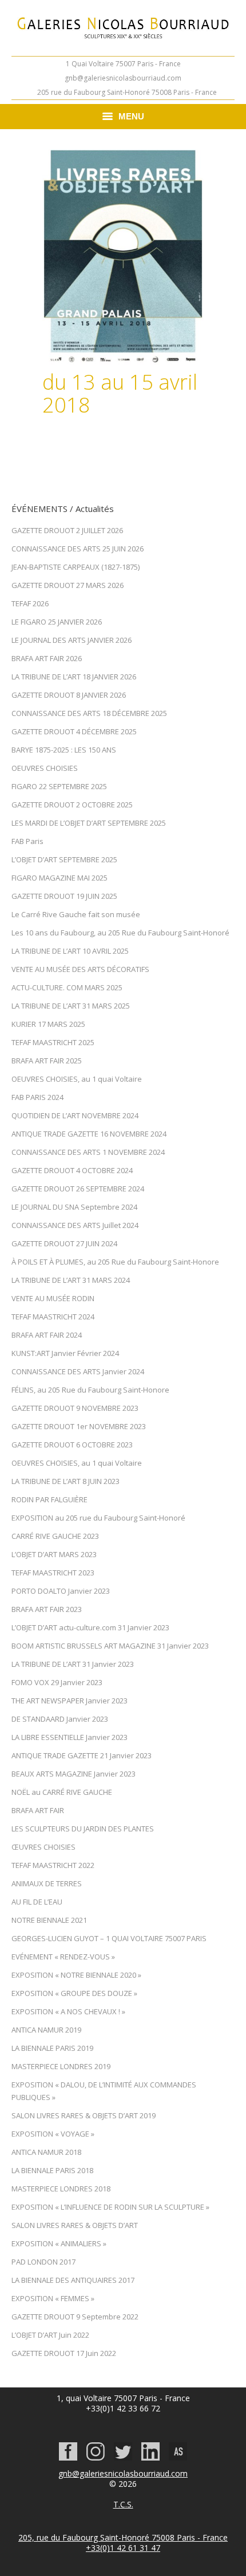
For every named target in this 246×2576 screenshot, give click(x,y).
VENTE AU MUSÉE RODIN (53, 1298)
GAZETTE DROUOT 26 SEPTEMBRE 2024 (78, 1189)
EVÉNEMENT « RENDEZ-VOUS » (63, 1957)
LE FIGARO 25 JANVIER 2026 (57, 622)
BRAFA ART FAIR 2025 (47, 1061)
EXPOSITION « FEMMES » (53, 2298)
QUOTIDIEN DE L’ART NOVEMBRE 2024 (75, 1115)
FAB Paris (27, 841)
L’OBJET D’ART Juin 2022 (50, 2335)
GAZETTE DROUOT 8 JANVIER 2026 (69, 695)
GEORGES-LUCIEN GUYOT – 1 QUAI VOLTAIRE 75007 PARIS (109, 1938)
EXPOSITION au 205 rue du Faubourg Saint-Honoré (98, 1518)
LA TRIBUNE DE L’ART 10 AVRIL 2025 (70, 951)
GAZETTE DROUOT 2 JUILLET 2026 (67, 530)
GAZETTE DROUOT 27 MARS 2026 (68, 585)
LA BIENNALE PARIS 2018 (52, 2170)
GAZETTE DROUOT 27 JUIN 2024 (64, 1243)
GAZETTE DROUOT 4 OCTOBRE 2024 (72, 1170)
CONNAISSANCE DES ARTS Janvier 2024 (78, 1371)
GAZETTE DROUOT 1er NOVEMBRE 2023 (79, 1426)
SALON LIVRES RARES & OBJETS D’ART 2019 (84, 2115)
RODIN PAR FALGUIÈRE (49, 1499)
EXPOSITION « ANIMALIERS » (59, 2243)
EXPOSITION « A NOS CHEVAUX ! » (68, 2011)
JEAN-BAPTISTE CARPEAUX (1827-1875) (76, 567)
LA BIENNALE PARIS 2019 (52, 2048)
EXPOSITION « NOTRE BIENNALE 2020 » (76, 1975)
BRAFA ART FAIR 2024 (47, 1335)
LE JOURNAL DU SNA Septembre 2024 (74, 1207)
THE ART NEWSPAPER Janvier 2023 (70, 1701)
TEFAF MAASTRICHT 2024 (53, 1317)
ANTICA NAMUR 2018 (46, 2152)
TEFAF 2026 (30, 603)
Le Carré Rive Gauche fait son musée (76, 914)
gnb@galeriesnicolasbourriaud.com (123, 78)
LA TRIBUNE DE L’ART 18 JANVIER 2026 (74, 677)
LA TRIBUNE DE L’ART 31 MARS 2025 (71, 1006)
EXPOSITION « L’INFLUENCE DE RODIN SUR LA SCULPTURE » (110, 2207)
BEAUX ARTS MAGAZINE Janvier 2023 (74, 1774)
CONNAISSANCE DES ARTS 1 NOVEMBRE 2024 (88, 1152)
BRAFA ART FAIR (38, 1810)
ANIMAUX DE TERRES (47, 1883)
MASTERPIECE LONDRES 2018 (61, 2189)
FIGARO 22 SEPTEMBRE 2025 (59, 786)
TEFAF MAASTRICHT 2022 (53, 1865)
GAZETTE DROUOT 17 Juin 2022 (64, 2353)
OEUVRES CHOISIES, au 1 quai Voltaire (77, 1079)
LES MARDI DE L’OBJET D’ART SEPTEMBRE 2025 (89, 823)
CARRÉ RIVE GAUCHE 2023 (55, 1536)
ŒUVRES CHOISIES (43, 1847)
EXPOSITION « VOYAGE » (53, 2134)
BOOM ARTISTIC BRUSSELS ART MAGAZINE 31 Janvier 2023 (110, 1646)
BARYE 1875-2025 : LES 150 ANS (64, 750)
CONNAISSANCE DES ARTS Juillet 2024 (75, 1225)
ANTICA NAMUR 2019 (46, 2030)
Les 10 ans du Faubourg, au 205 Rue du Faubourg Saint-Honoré (120, 933)
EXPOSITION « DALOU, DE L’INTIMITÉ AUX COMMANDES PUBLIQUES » (104, 2091)
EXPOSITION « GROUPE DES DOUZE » (74, 1993)
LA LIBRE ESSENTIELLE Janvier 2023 (70, 1737)
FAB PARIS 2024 (37, 1097)
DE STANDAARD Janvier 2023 (60, 1719)
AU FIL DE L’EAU (37, 1902)
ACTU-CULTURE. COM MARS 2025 (67, 987)
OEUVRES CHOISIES (45, 768)
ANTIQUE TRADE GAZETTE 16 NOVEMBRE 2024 (89, 1134)
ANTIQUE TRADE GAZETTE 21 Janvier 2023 (82, 1755)
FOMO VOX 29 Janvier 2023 (57, 1682)
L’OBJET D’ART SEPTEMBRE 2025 (64, 859)
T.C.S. (123, 2504)
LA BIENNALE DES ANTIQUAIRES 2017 (73, 2280)
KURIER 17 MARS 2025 (48, 1024)
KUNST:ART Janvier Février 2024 (65, 1353)
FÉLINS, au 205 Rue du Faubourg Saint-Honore (90, 1390)
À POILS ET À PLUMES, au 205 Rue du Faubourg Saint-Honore (115, 1262)
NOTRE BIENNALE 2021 (49, 1920)
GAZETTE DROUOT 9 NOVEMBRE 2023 (75, 1408)
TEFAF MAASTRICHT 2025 (53, 1042)
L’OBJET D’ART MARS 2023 (54, 1554)
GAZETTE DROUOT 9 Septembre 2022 (75, 2317)
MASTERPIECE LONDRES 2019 (61, 2066)
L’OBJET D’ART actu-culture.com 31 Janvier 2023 (90, 1627)
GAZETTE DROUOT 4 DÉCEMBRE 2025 (74, 731)
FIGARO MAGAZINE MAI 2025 (59, 878)
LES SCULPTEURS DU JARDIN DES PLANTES (83, 1829)
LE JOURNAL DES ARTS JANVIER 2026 (72, 640)
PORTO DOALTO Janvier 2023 (61, 1591)
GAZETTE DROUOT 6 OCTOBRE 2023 (72, 1445)
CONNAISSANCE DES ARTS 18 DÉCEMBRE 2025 (89, 713)
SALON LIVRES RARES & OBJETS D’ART (75, 2225)
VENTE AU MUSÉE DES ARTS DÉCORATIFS (80, 969)
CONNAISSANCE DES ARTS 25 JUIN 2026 (78, 549)
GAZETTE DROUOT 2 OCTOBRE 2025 (72, 805)
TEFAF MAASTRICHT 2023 (53, 1573)
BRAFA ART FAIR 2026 (47, 658)
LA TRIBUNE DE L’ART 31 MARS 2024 (71, 1280)
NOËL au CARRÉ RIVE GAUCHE (62, 1792)
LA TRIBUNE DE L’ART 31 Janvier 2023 (73, 1664)
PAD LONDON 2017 (43, 2262)
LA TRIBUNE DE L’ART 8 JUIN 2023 (66, 1481)
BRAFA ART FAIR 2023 (47, 1609)
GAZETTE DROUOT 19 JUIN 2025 (64, 896)
